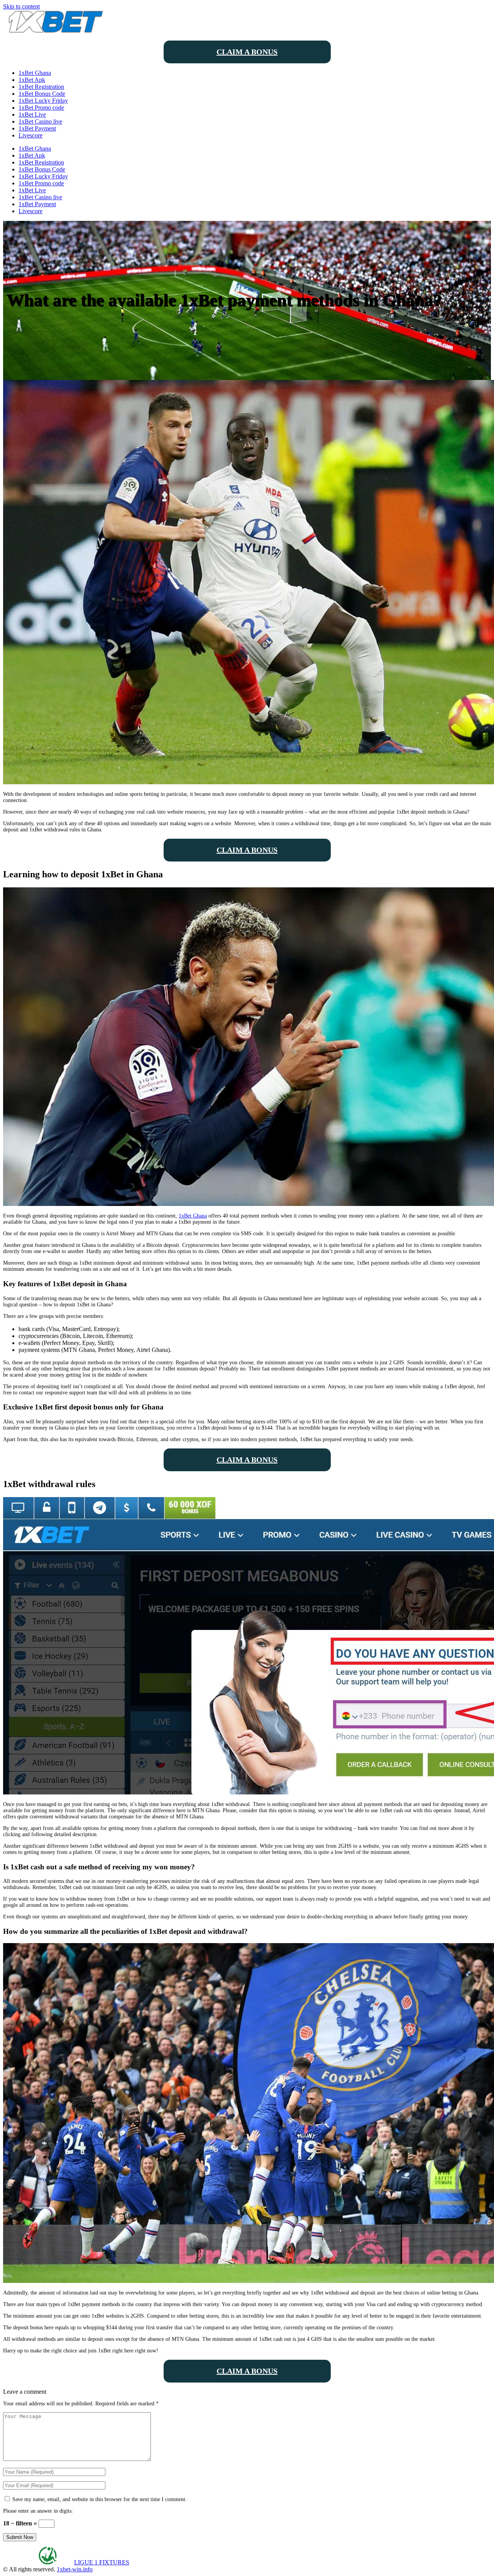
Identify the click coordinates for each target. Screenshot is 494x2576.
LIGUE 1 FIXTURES (102, 2562)
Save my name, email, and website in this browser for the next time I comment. (100, 2499)
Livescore (30, 135)
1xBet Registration (41, 87)
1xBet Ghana (35, 73)
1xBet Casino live (40, 121)
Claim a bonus (247, 52)
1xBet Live (32, 114)
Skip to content (21, 6)
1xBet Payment (37, 128)
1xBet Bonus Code (42, 94)
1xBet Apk (32, 80)
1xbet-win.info (75, 2569)
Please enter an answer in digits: (38, 2511)
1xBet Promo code (41, 108)
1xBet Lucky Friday (43, 101)
